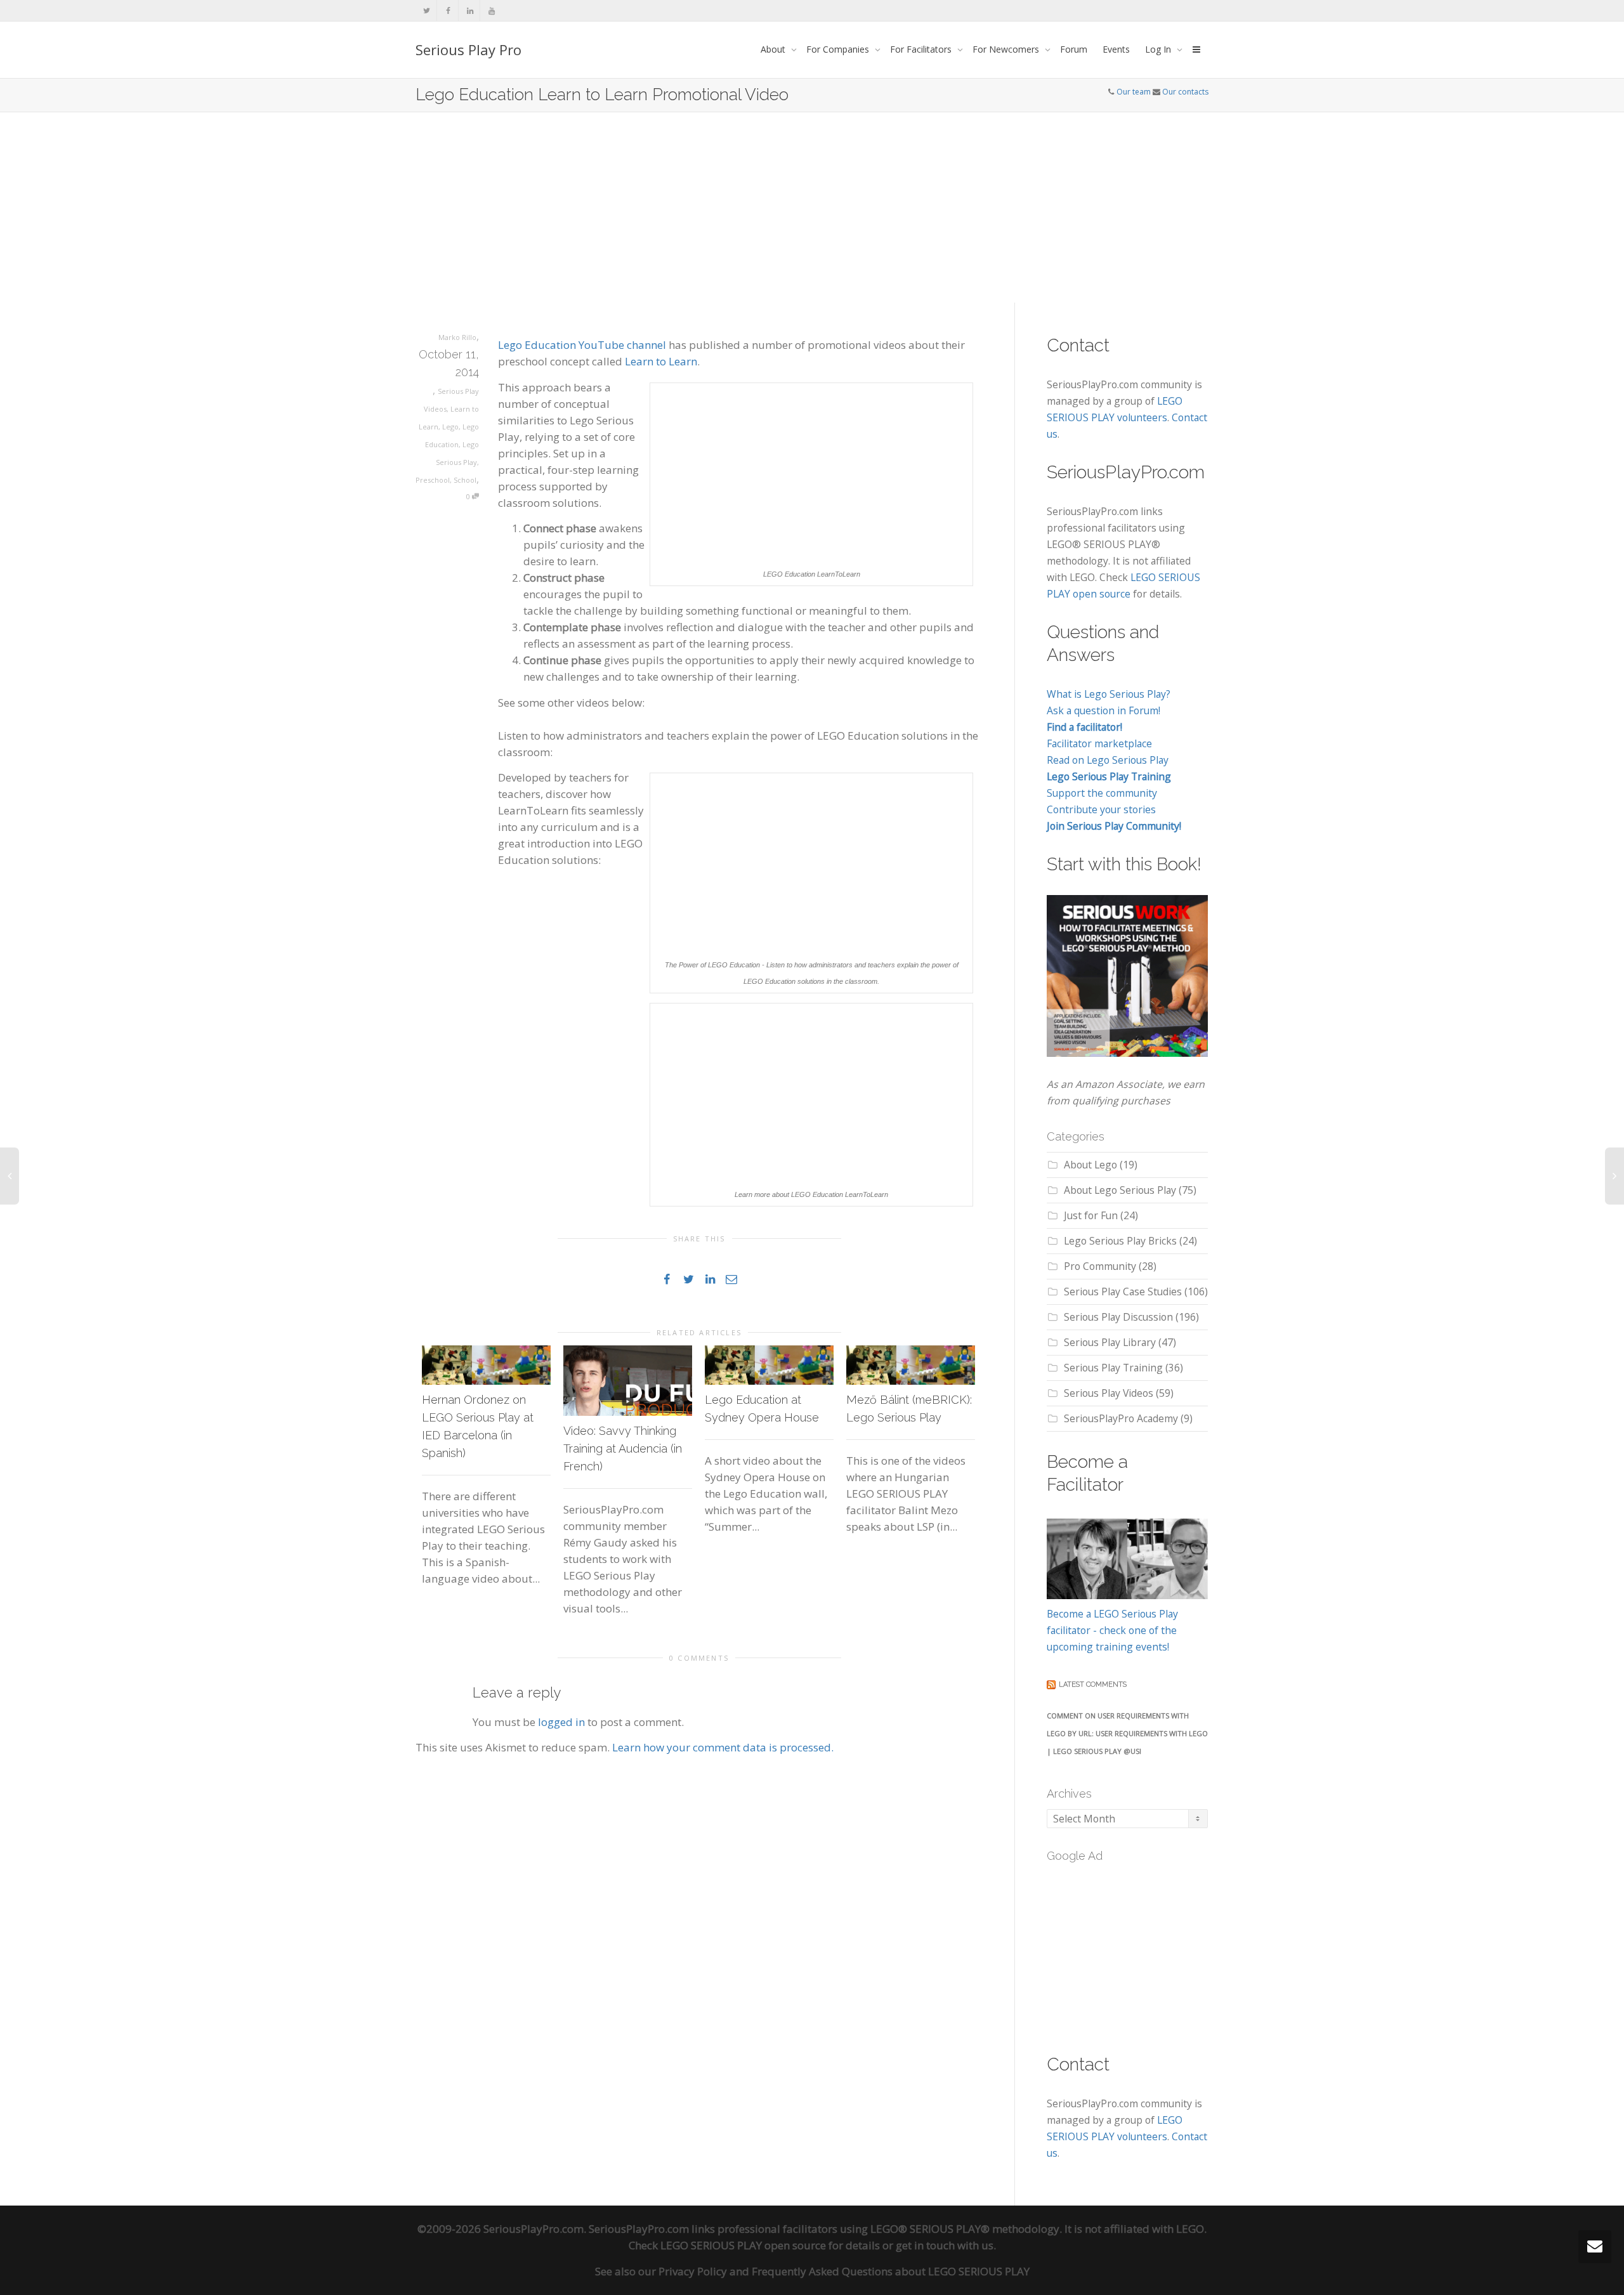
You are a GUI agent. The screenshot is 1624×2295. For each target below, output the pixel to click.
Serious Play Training (1113, 1368)
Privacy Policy (693, 2271)
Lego (450, 427)
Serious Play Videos (1109, 1393)
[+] (486, 1365)
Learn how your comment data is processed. (723, 1747)
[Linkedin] (470, 10)
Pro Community (1100, 1266)
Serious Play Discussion (1118, 1317)
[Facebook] (448, 10)
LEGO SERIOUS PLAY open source (743, 2245)
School (465, 480)
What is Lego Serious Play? (1109, 694)
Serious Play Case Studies (1123, 1291)
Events (1116, 49)
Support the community (1102, 793)
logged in (561, 1722)
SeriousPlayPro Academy (1121, 1418)
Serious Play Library (1110, 1342)
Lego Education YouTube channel (582, 345)
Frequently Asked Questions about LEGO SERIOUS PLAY (891, 2271)
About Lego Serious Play (1120, 1190)
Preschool (433, 480)
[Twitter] (427, 10)
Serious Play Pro (468, 49)
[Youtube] (491, 10)
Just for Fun (1091, 1215)
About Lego (1090, 1165)
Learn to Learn (661, 361)
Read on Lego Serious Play (1108, 760)
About (774, 49)
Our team (1134, 92)
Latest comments (1093, 1684)
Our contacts (1185, 92)
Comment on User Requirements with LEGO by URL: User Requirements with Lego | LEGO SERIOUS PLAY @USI (1127, 1733)
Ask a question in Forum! (1103, 710)
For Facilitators (922, 49)
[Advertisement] (812, 207)
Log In (1159, 49)
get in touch (925, 2245)
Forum (1074, 49)
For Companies (839, 49)
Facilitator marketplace (1099, 743)
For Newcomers (1007, 49)
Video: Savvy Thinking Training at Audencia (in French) (623, 1448)
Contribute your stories (1101, 809)
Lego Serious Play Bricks (1120, 1241)
